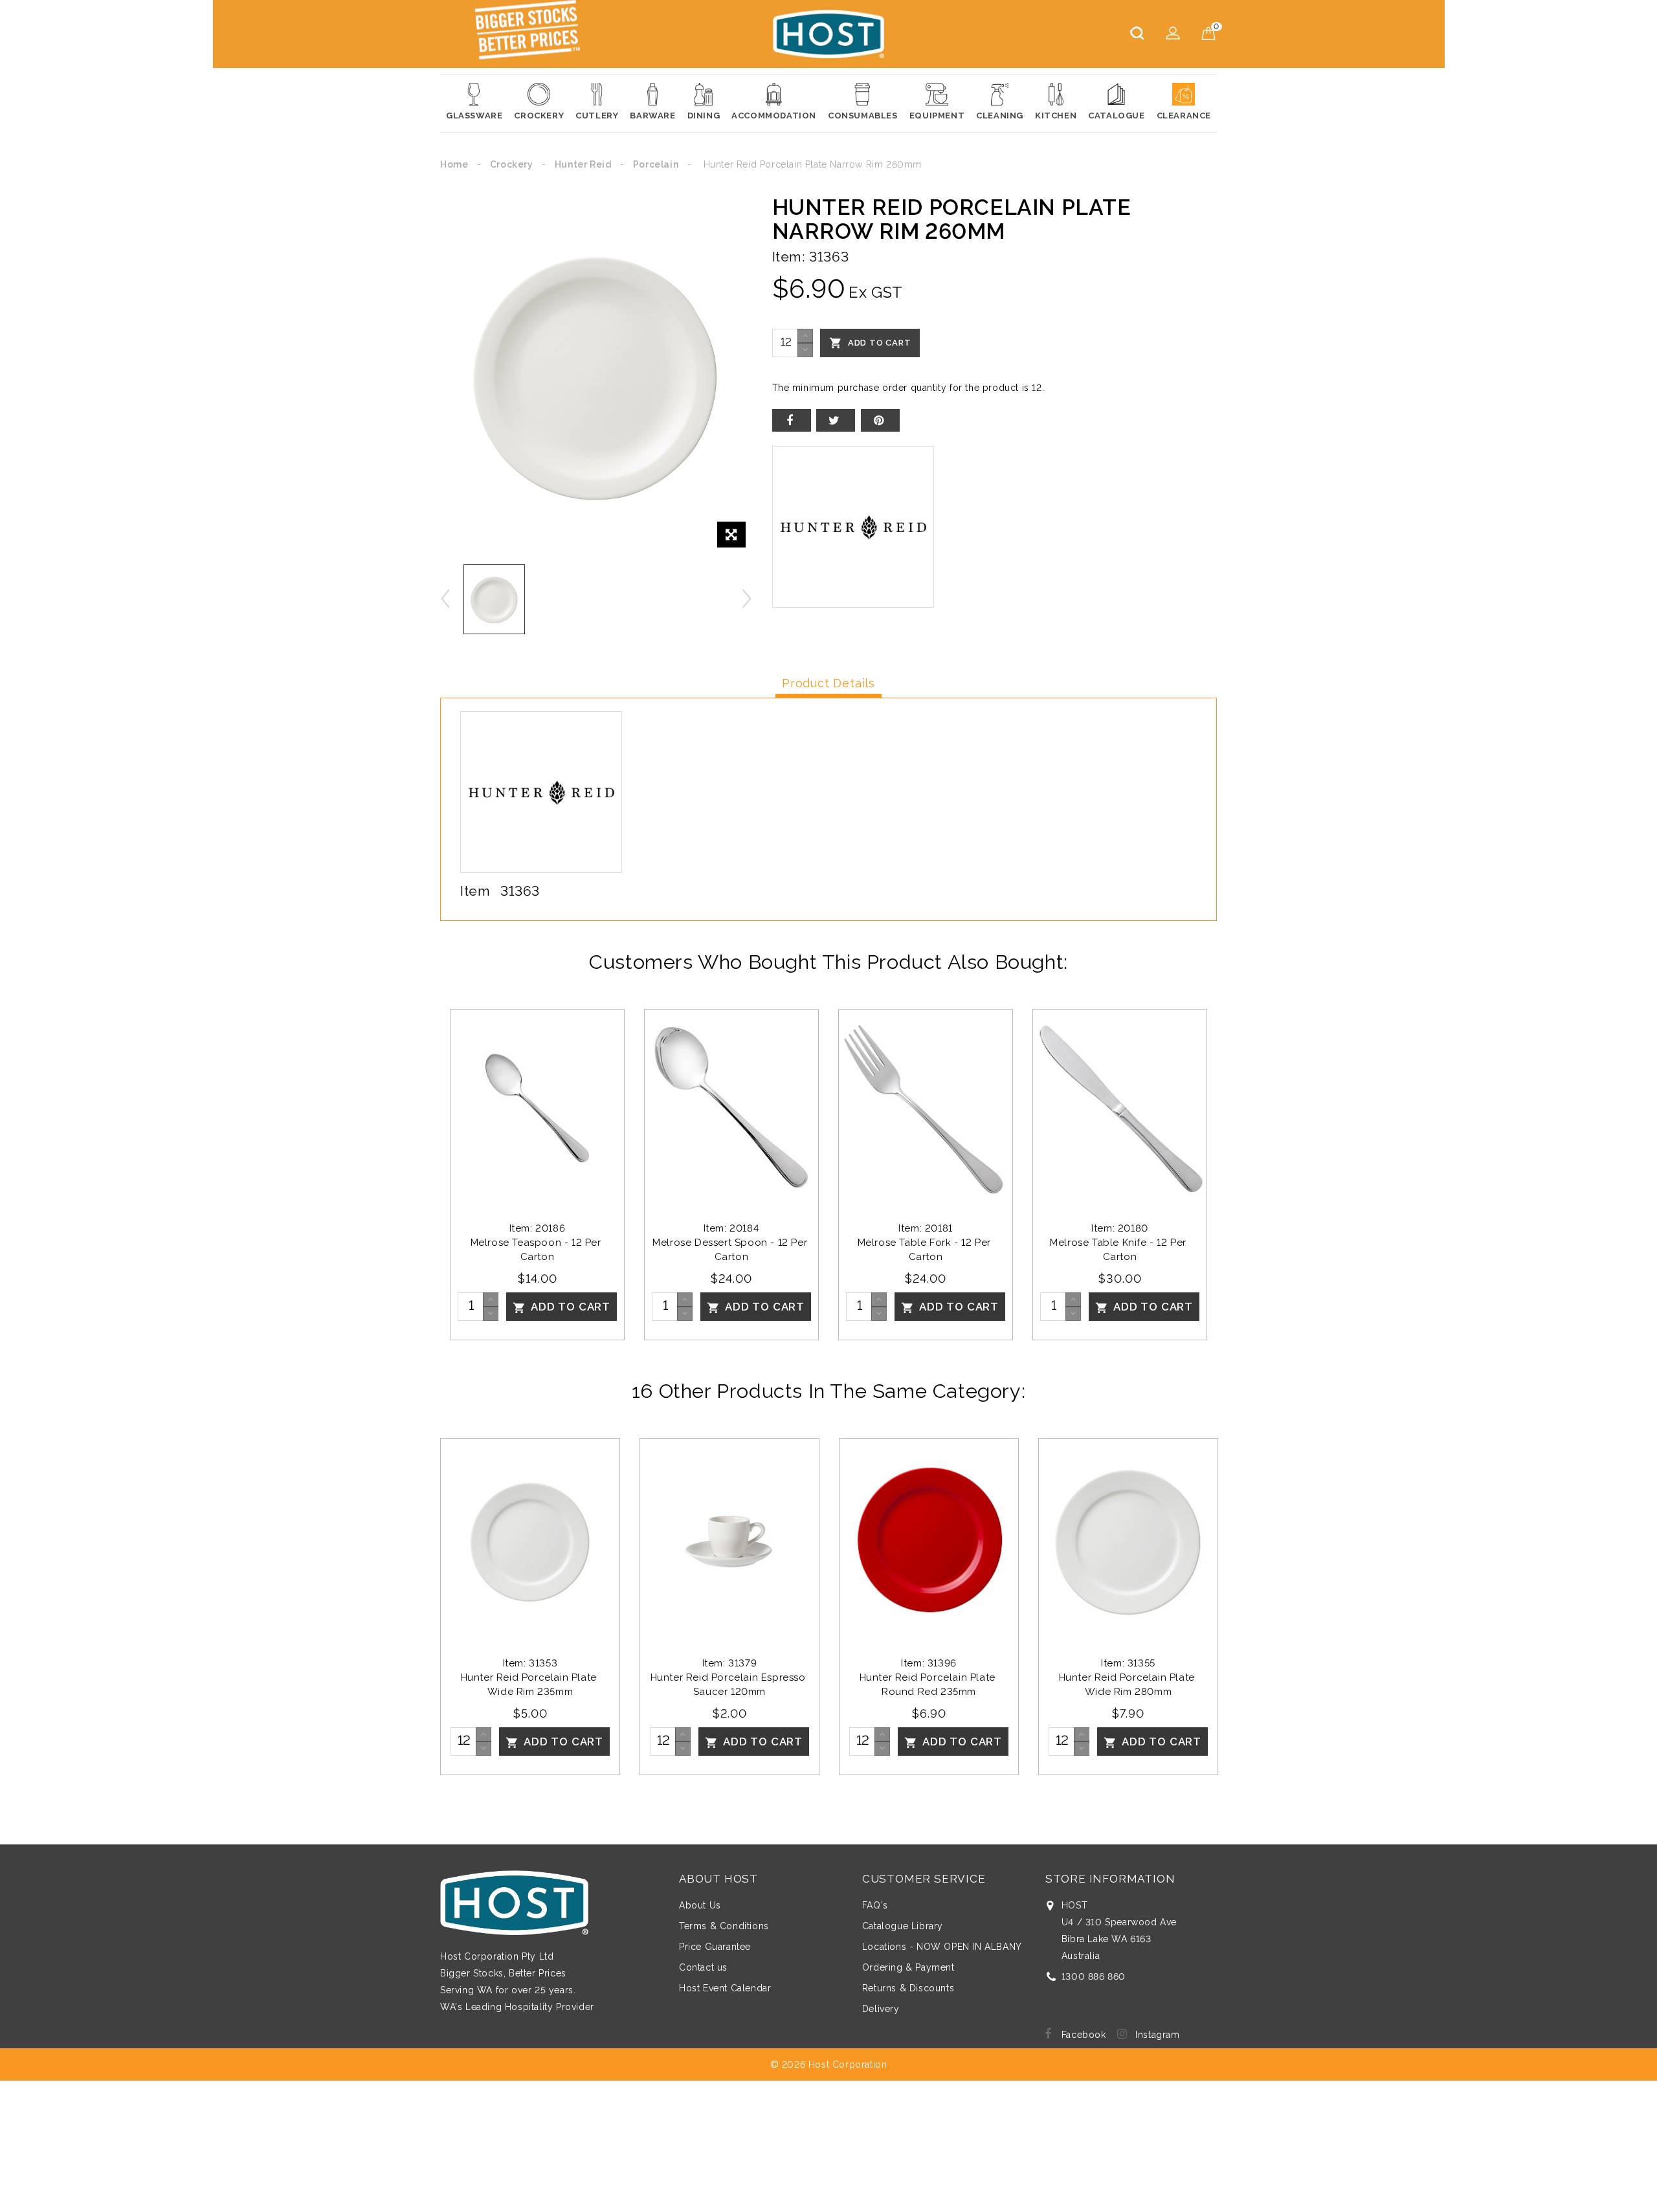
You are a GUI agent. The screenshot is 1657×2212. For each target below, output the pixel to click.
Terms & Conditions (724, 1926)
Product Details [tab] (828, 683)
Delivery (881, 2009)
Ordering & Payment (908, 1967)
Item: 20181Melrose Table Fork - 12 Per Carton (926, 1243)
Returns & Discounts (908, 1988)
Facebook (1084, 2035)
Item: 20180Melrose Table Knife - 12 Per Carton (1119, 1243)
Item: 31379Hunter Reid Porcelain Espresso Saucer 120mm (730, 1677)
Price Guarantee (715, 1947)
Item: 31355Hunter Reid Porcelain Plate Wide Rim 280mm (1129, 1677)
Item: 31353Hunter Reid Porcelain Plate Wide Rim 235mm (530, 1677)
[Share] (792, 420)
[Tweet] (836, 420)
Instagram (1157, 2035)
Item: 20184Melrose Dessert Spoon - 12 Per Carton (731, 1243)
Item (475, 891)
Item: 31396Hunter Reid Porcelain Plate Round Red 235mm (929, 1677)
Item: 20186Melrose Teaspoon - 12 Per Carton (538, 1243)
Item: (789, 257)
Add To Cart (870, 343)
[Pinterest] (880, 420)
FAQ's (875, 1905)
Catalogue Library (903, 1926)
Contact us (703, 1967)
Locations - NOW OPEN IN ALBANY (942, 1947)
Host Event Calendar (725, 1988)
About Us (700, 1905)
